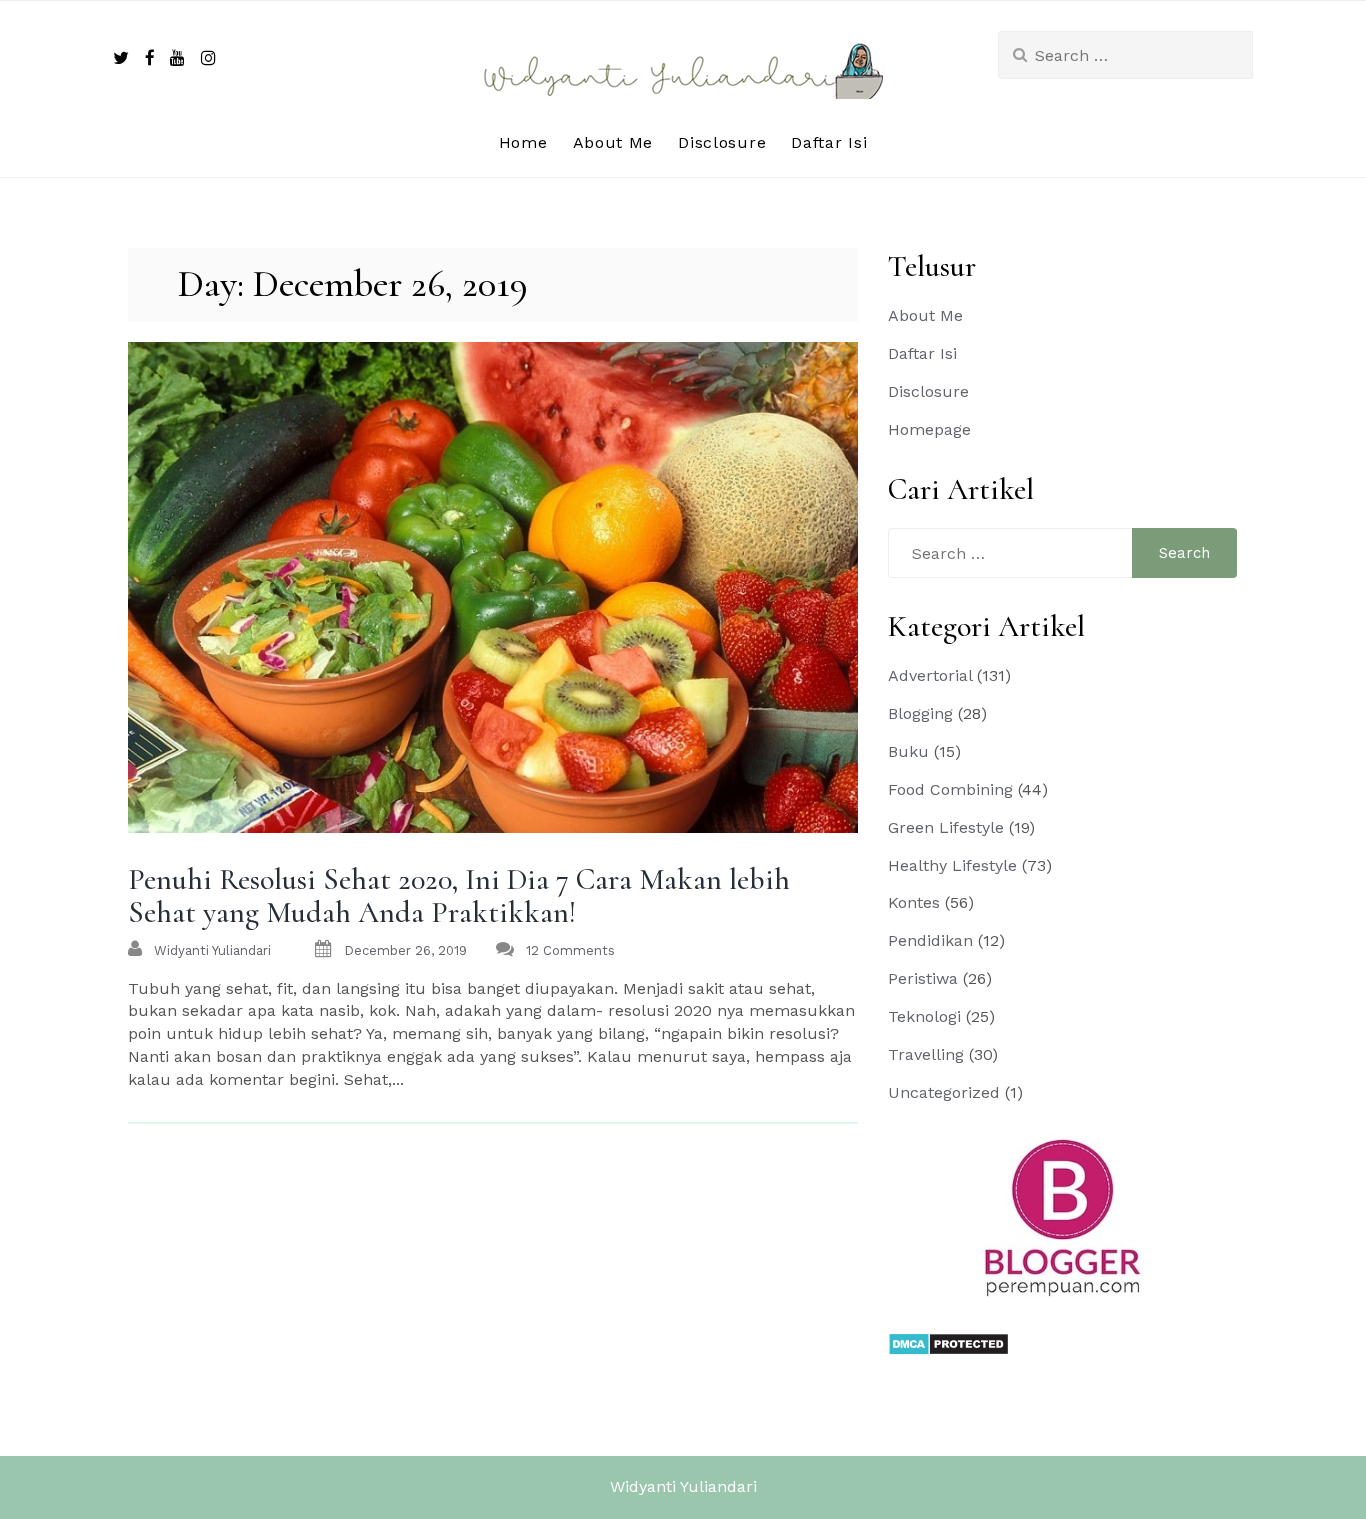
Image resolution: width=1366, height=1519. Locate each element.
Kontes (914, 902)
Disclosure (722, 142)
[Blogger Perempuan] (1063, 1216)
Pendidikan (930, 940)
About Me (613, 142)
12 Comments (570, 950)
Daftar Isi (829, 142)
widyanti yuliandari (212, 950)
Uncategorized (944, 1092)
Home (523, 142)
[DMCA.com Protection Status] (948, 1342)
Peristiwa (923, 978)
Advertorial (930, 675)
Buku (908, 751)
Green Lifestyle (946, 827)
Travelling (926, 1054)
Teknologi (924, 1016)
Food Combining (950, 789)
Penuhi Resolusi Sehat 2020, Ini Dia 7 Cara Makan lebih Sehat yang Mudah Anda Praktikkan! (459, 896)
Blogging (920, 713)
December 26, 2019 (405, 950)
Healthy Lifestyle (952, 865)
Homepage (929, 429)
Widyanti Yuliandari (683, 1486)
